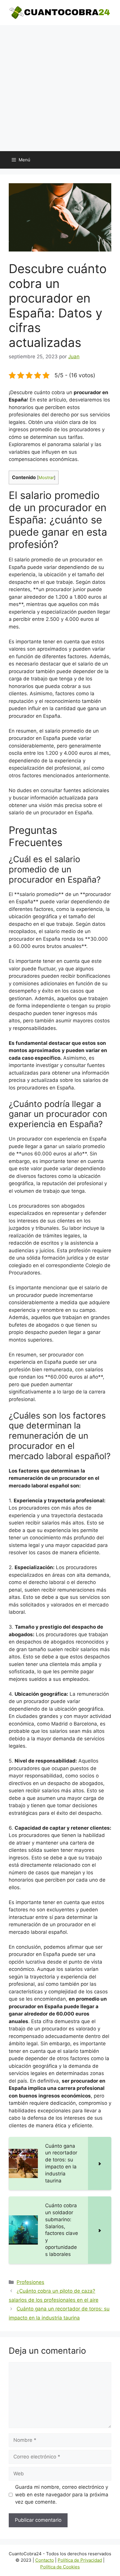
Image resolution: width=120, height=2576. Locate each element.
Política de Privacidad (80, 2560)
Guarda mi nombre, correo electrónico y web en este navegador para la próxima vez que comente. (62, 2494)
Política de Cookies (60, 2567)
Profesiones (30, 2282)
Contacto (45, 2560)
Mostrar (46, 478)
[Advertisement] (60, 88)
